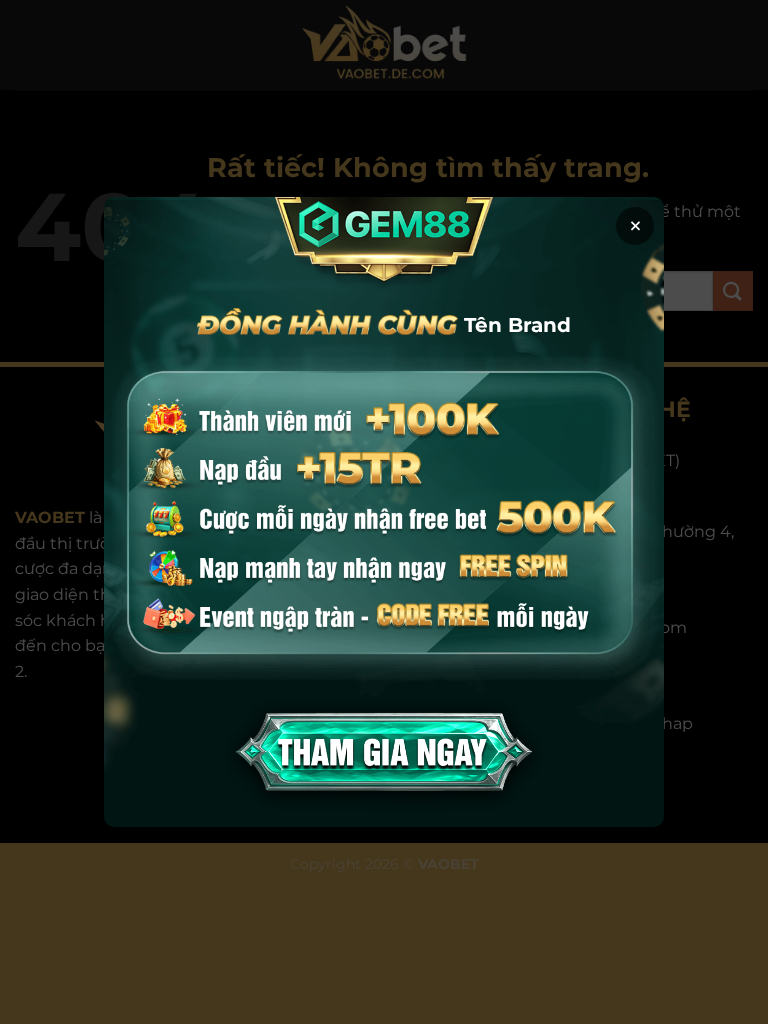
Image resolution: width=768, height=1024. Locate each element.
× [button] (635, 226)
